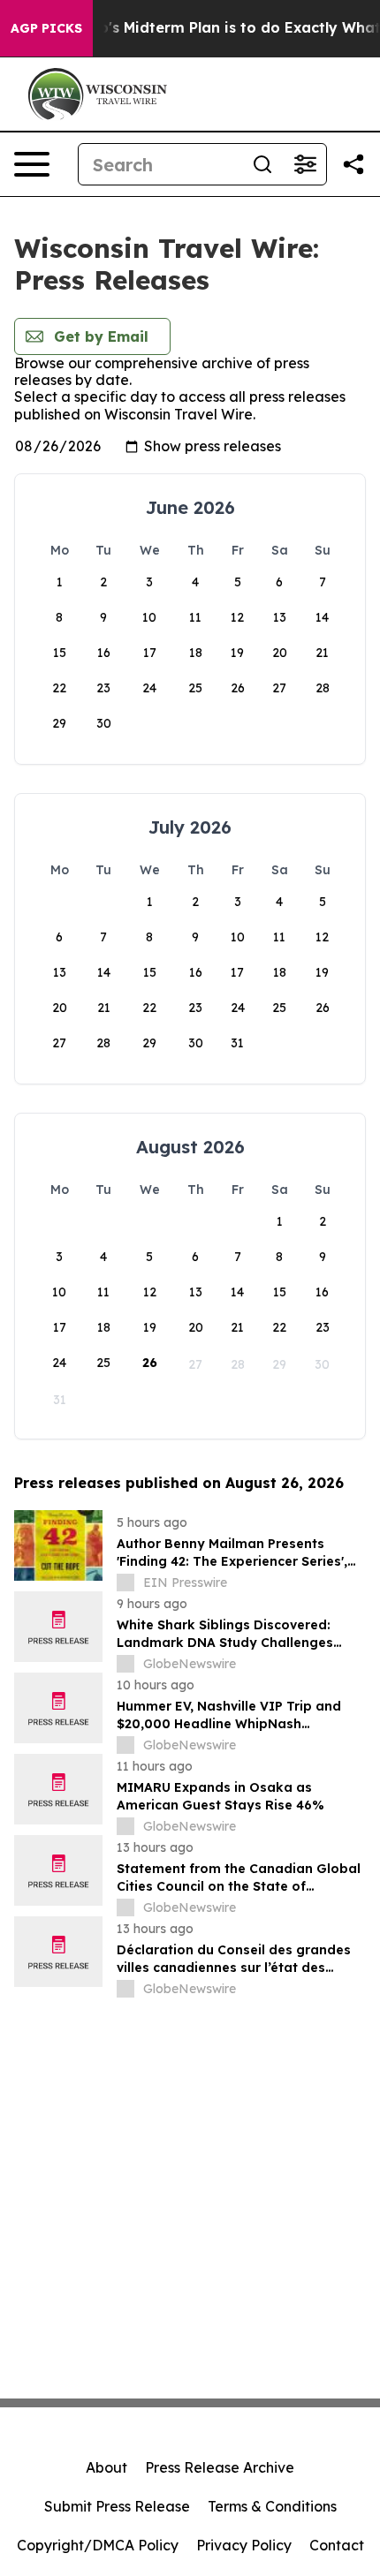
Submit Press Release (117, 2506)
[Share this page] (353, 164)
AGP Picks (46, 28)
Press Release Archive (220, 2467)
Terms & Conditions (272, 2506)
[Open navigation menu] (32, 164)
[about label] (125, 1583)
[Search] (262, 164)
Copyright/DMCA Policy (98, 2545)
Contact (337, 2545)
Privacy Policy (244, 2545)
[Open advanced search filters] (305, 164)
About (106, 2467)
